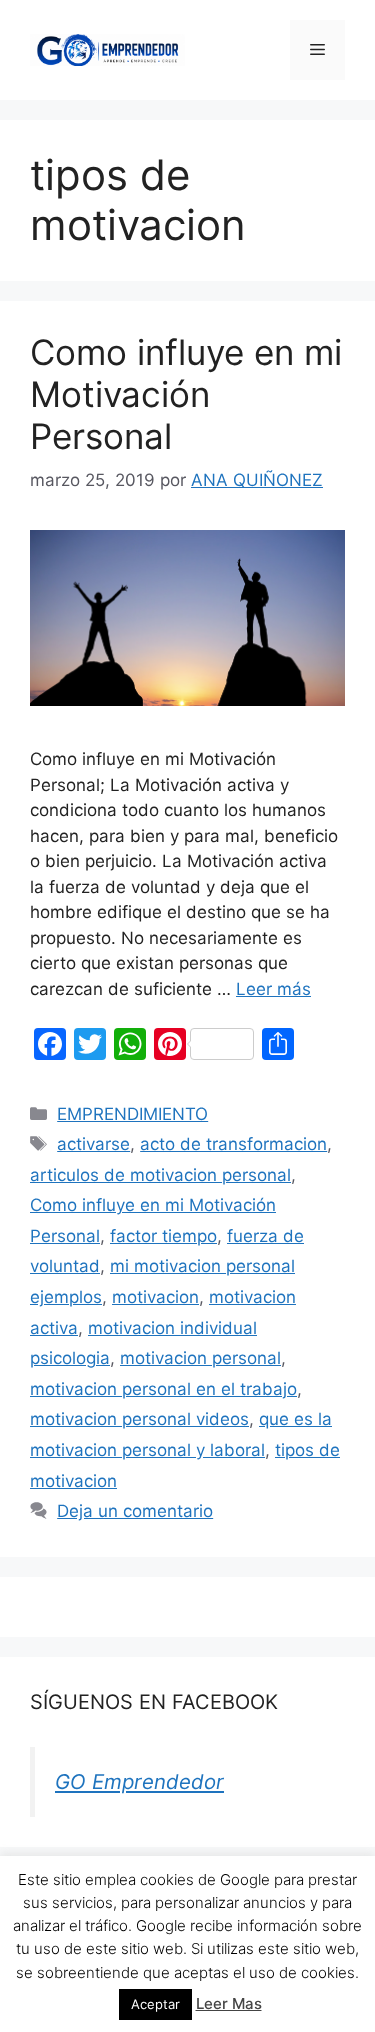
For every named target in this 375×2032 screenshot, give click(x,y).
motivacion (155, 1297)
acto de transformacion (233, 1144)
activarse (93, 1144)
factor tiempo (163, 1236)
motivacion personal (200, 1358)
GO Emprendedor (139, 1781)
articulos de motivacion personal (160, 1175)
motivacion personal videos (139, 1419)
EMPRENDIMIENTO (132, 1114)
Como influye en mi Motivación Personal (186, 394)
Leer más (273, 989)
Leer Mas (229, 2003)
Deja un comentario (135, 1511)
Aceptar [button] (155, 2004)
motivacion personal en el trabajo (163, 1389)
